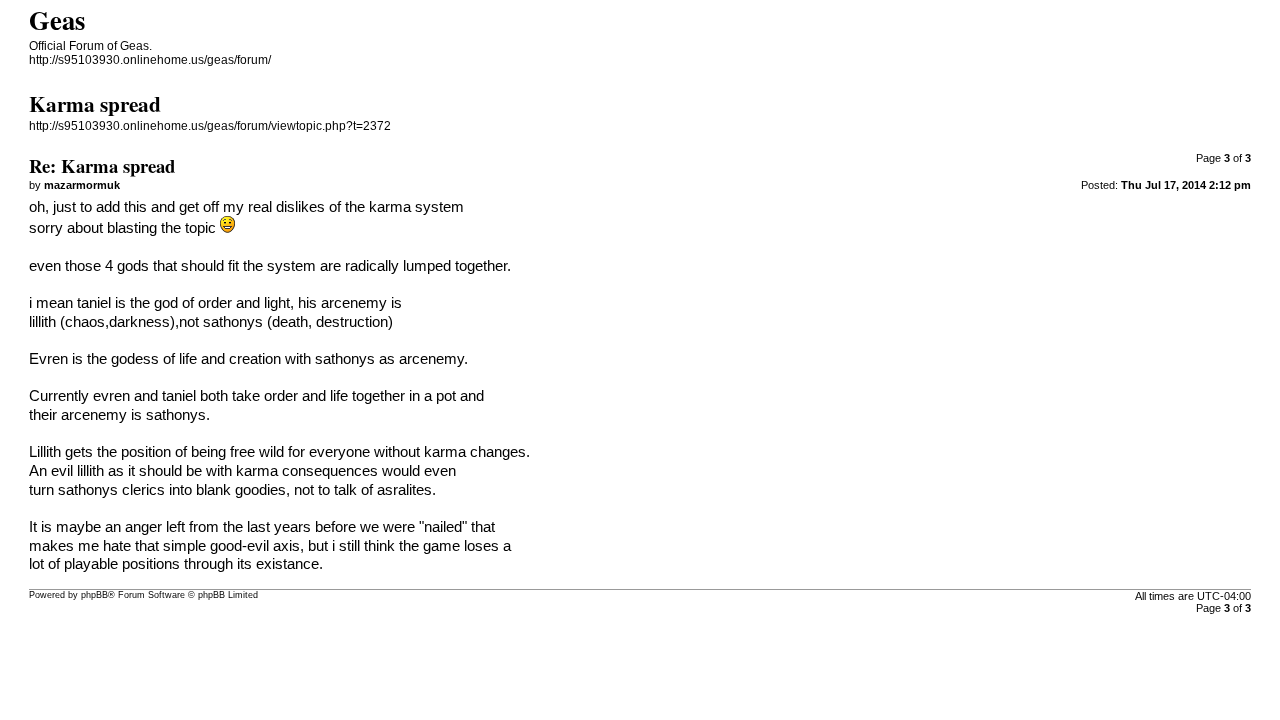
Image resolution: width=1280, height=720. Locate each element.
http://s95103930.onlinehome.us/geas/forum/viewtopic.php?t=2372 (210, 126)
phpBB (94, 595)
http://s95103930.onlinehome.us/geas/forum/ (150, 60)
